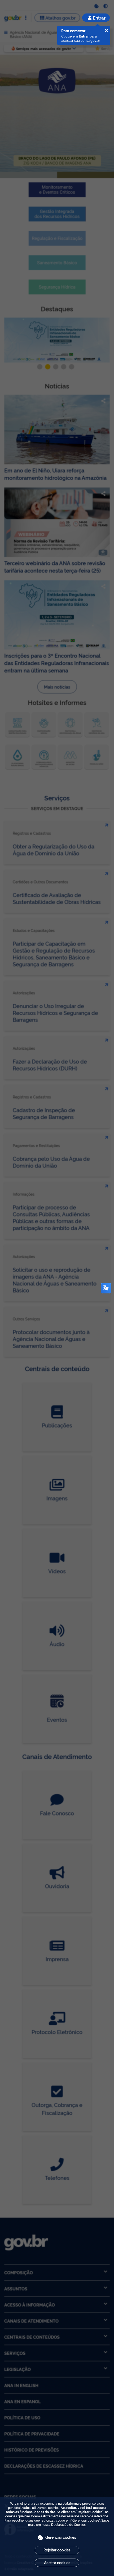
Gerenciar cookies (61, 2537)
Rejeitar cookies (57, 2550)
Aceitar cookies (57, 2562)
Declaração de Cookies (68, 2524)
